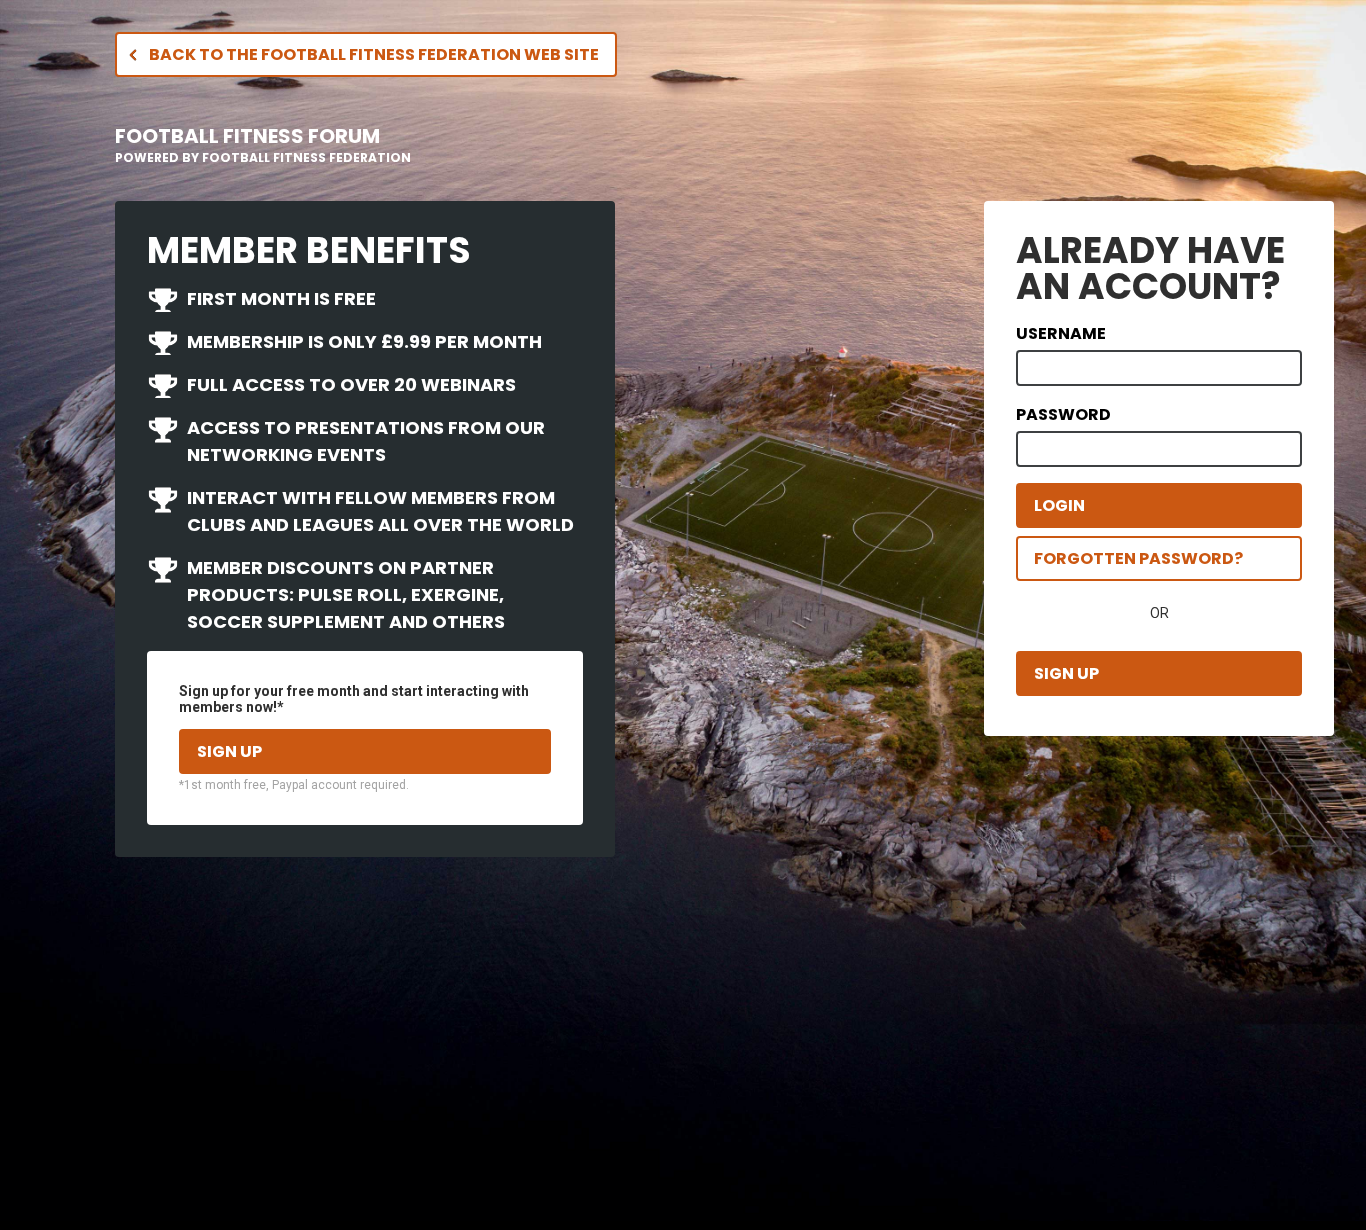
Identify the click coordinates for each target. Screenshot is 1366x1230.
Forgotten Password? (1138, 558)
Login (1059, 505)
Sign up (229, 751)
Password (1063, 414)
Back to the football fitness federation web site (374, 54)
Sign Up (1066, 673)
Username (1061, 333)
